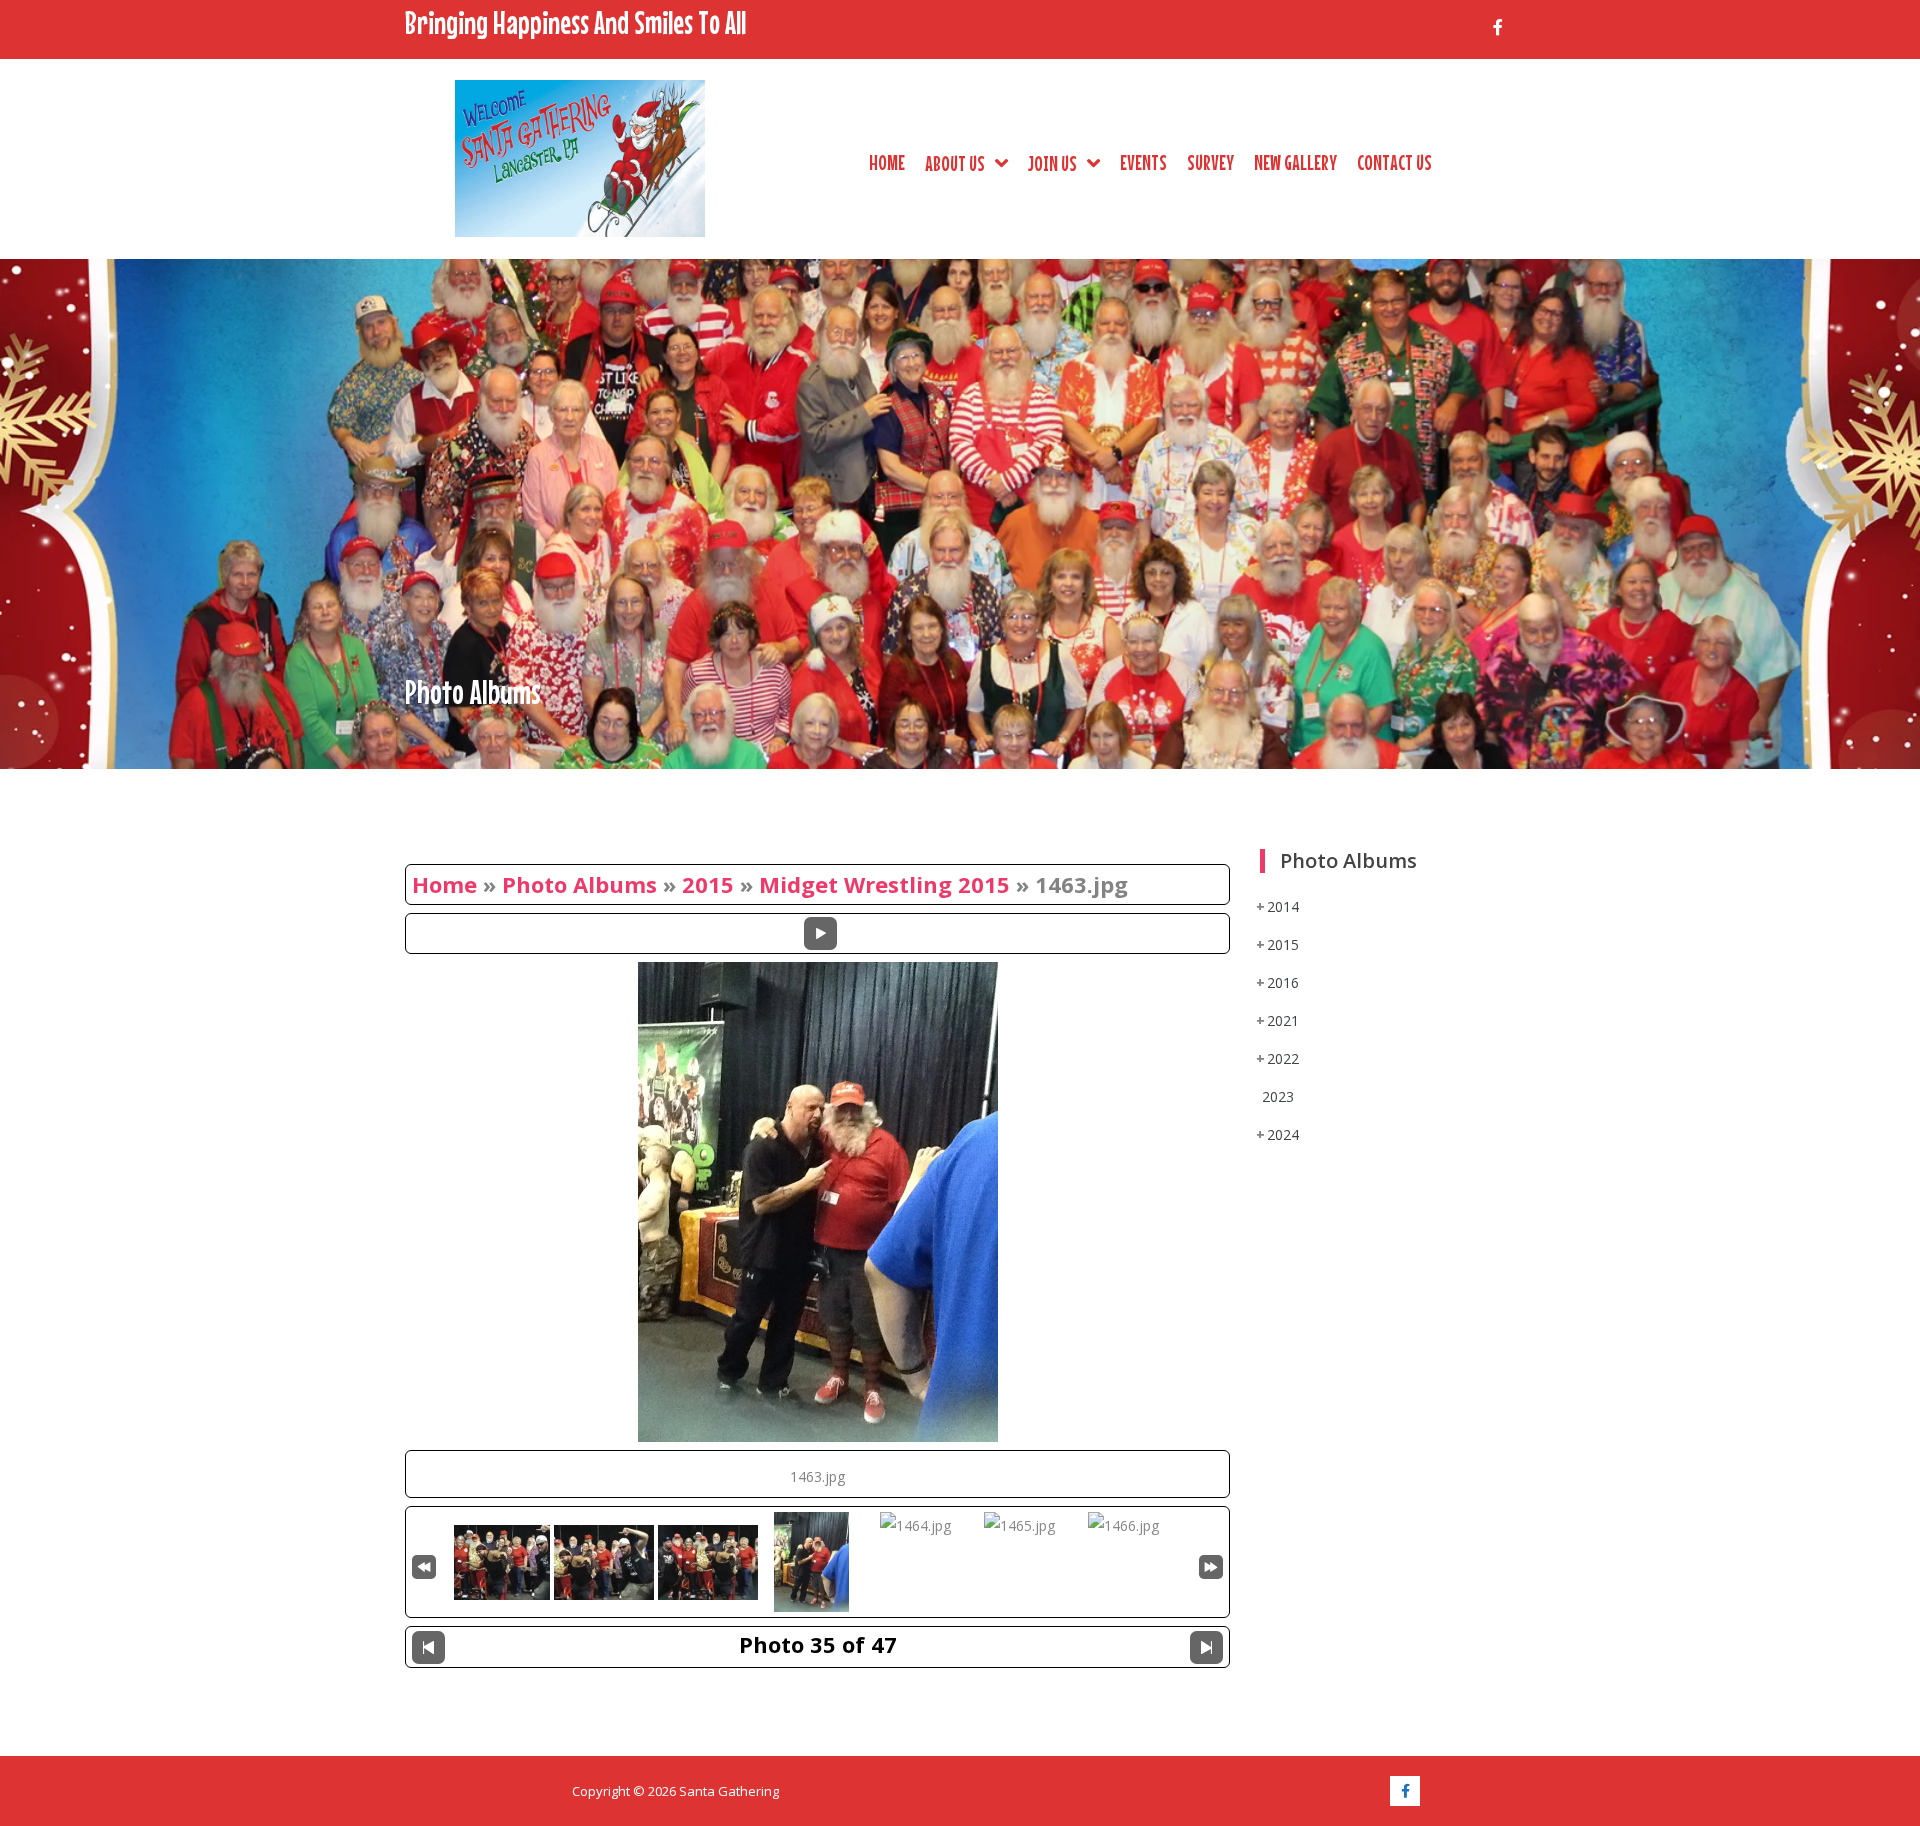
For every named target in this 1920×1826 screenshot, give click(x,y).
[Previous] (428, 1647)
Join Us (1052, 163)
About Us (955, 163)
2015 (708, 884)
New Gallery (1295, 162)
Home (887, 162)
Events (1143, 162)
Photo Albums (579, 884)
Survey (1210, 162)
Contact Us (1394, 162)
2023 (1278, 1096)
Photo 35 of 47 (818, 1644)
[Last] (1211, 1564)
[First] (424, 1564)
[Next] (1206, 1647)
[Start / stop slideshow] (820, 933)
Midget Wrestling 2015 (884, 884)
